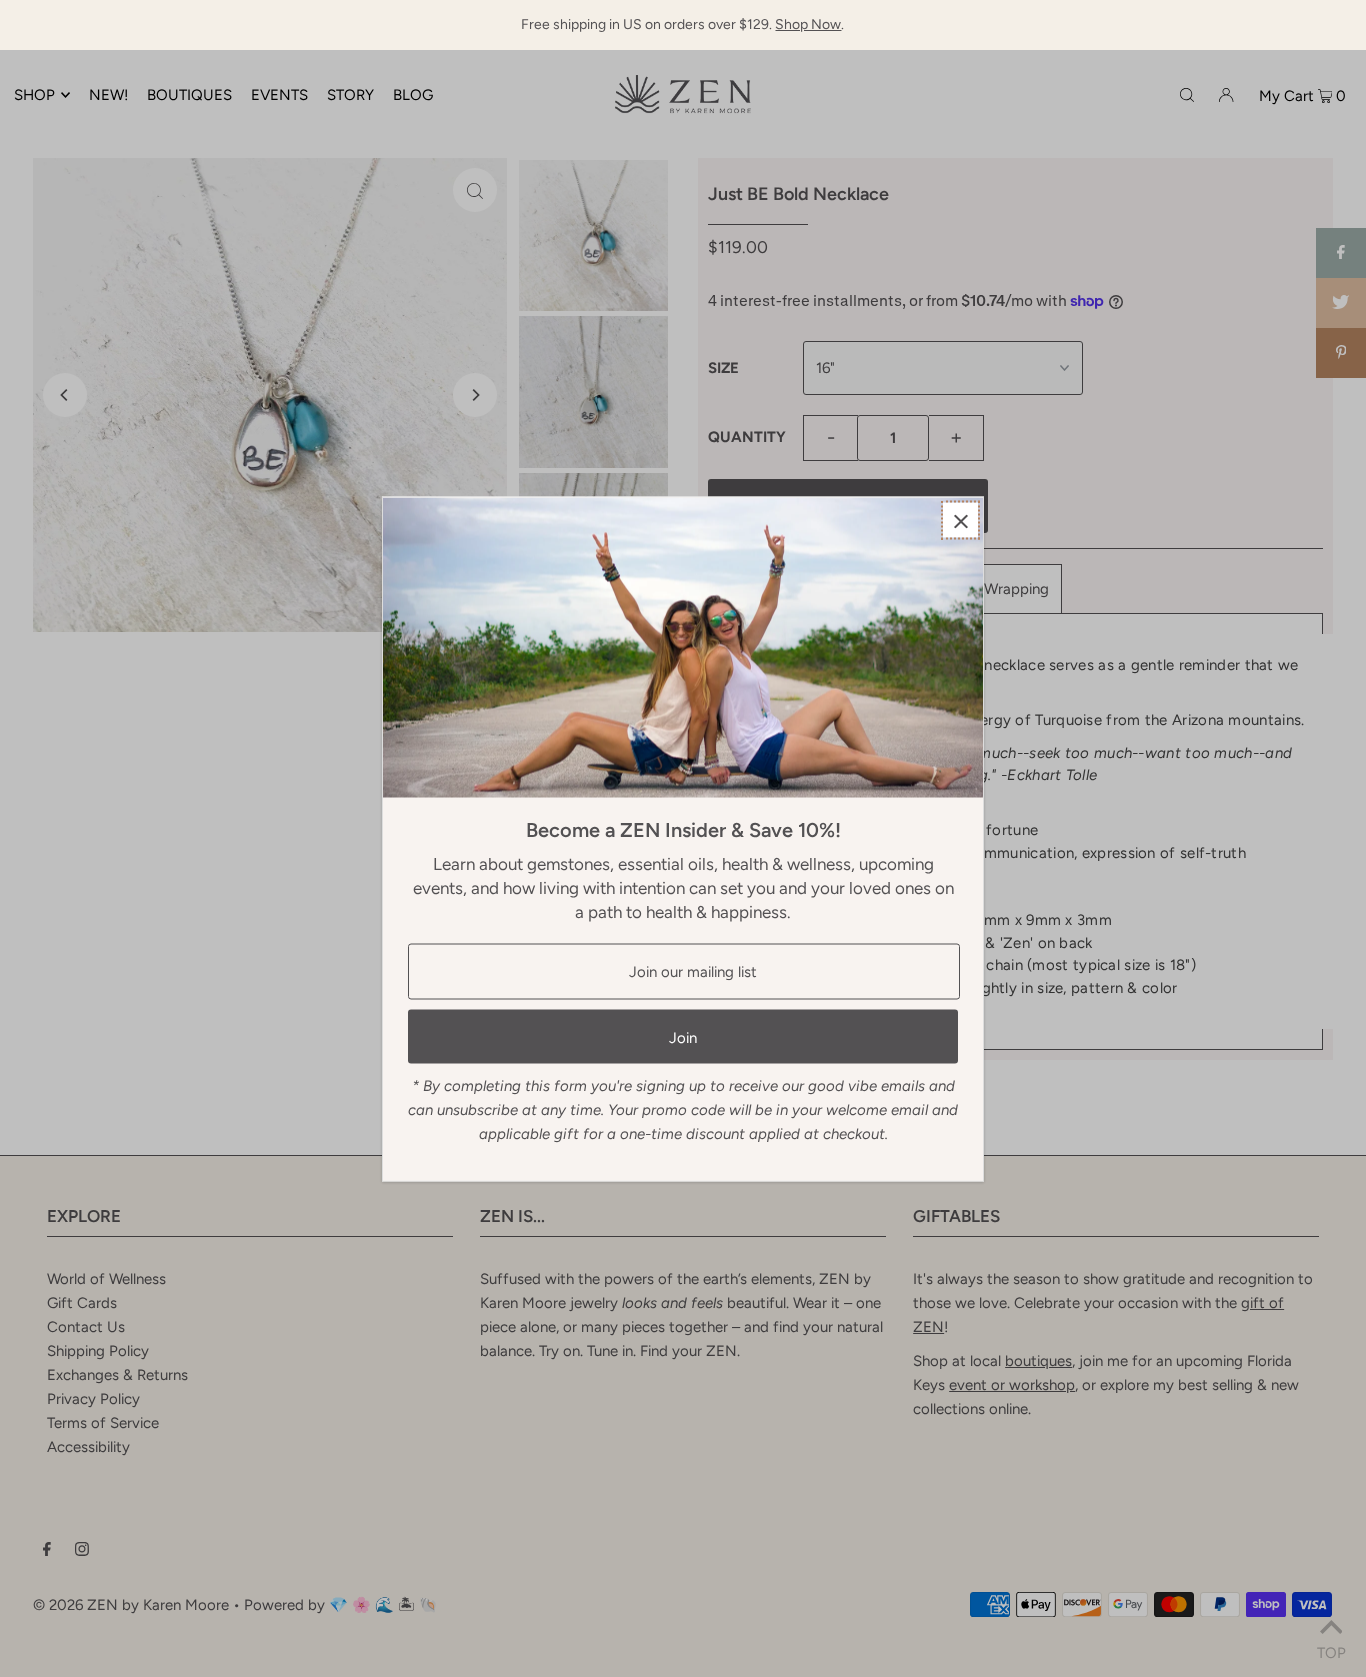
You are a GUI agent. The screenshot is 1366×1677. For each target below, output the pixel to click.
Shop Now (808, 24)
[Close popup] (960, 519)
